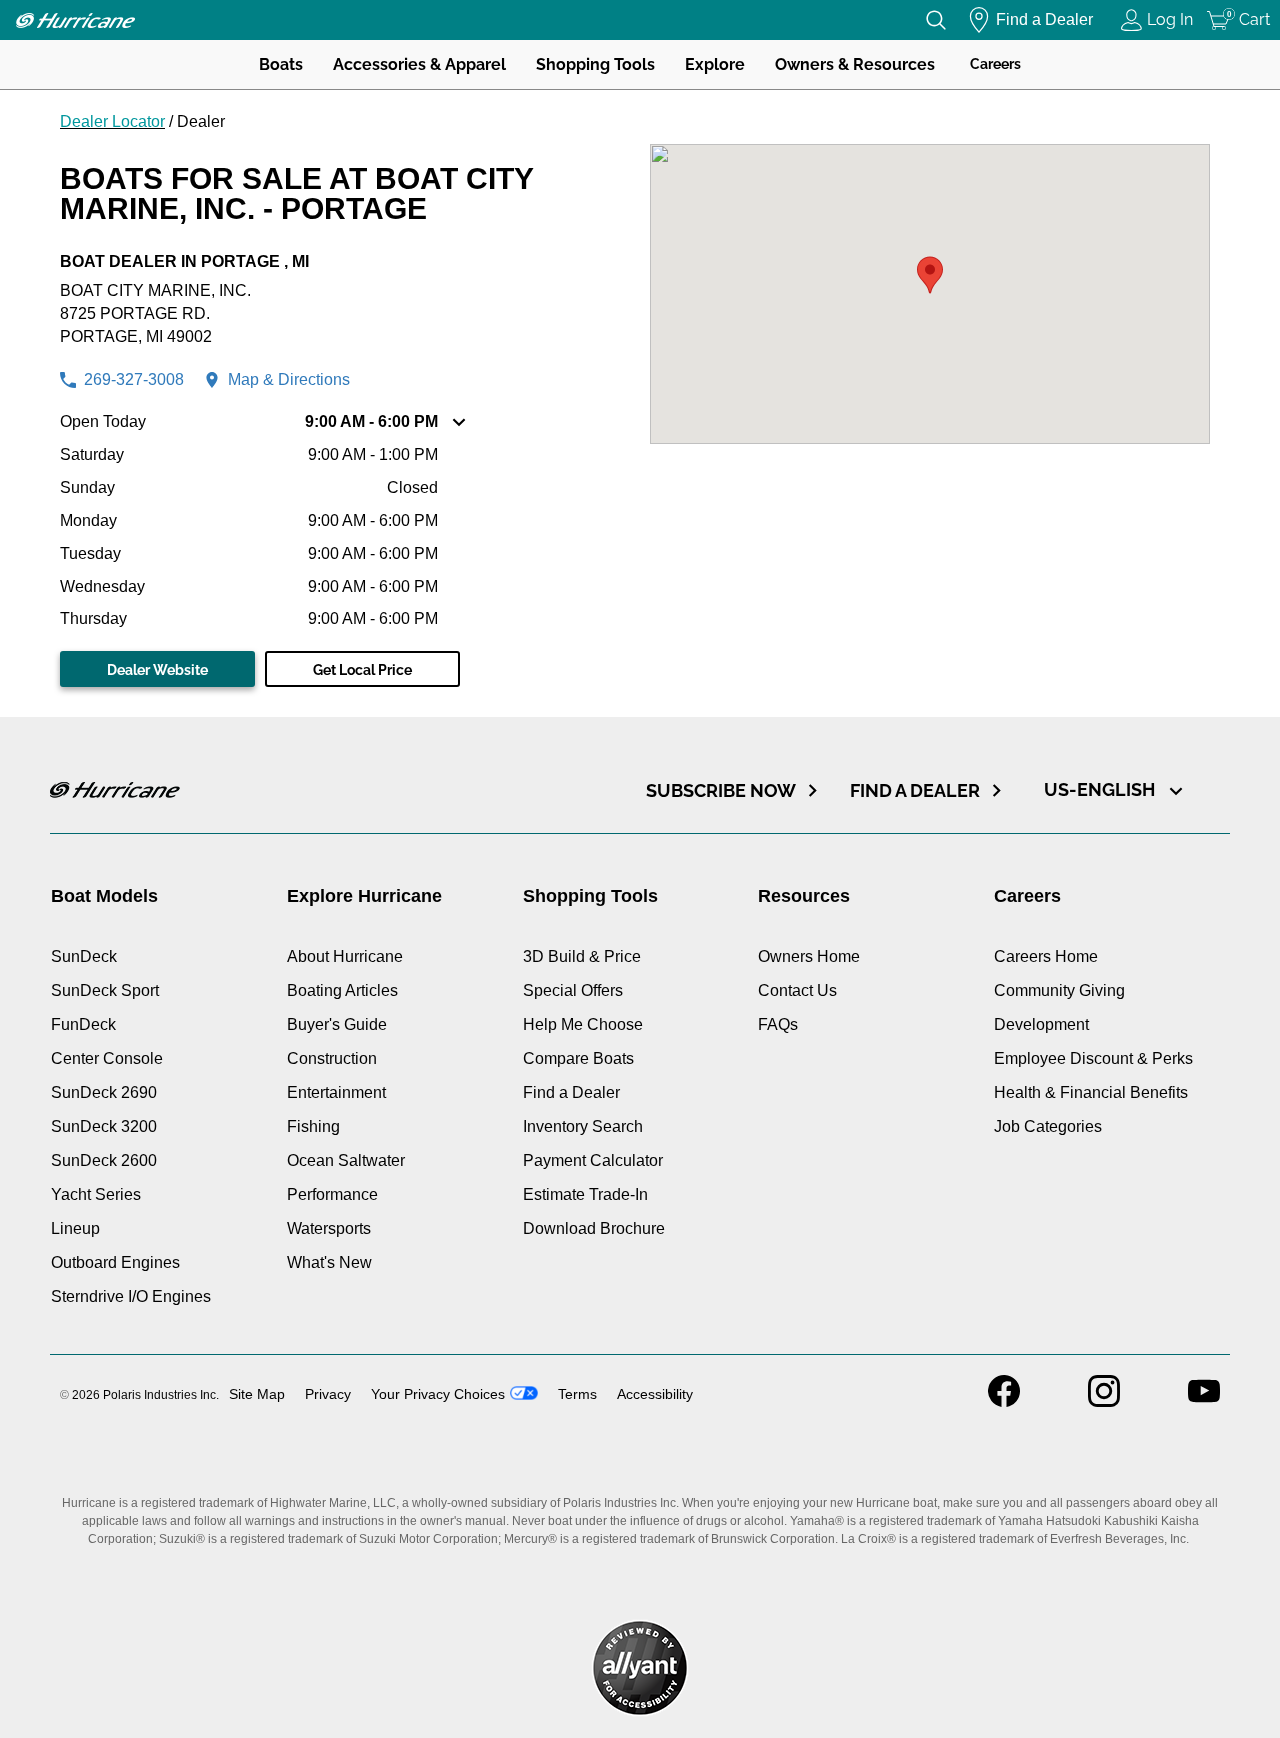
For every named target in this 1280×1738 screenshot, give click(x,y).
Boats (281, 64)
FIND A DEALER (915, 790)
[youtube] (1204, 1401)
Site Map (257, 1394)
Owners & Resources (855, 64)
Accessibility (655, 1394)
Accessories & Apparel (419, 64)
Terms (577, 1394)
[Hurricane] (75, 20)
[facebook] (1004, 1401)
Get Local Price (362, 670)
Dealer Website (157, 670)
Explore (715, 64)
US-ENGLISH (1101, 789)
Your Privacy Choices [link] (438, 1394)
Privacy (328, 1394)
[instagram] (1104, 1401)
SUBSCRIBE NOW (721, 790)
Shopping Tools (595, 64)
